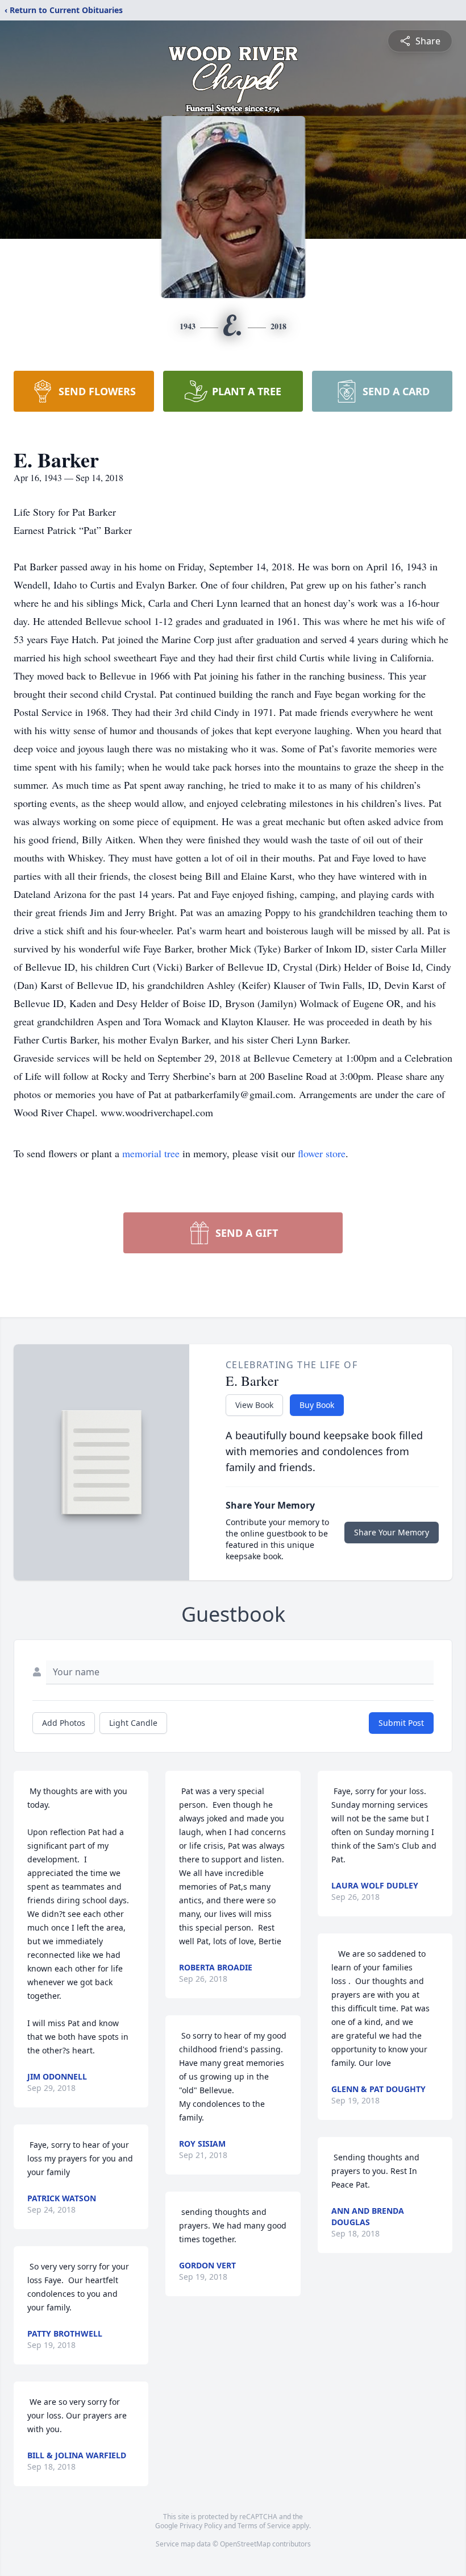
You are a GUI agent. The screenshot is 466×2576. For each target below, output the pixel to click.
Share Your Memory (392, 1532)
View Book (254, 1405)
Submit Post (401, 1723)
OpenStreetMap (245, 2544)
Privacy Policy (201, 2526)
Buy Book (317, 1405)
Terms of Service (264, 2526)
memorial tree (151, 1153)
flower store (322, 1153)
